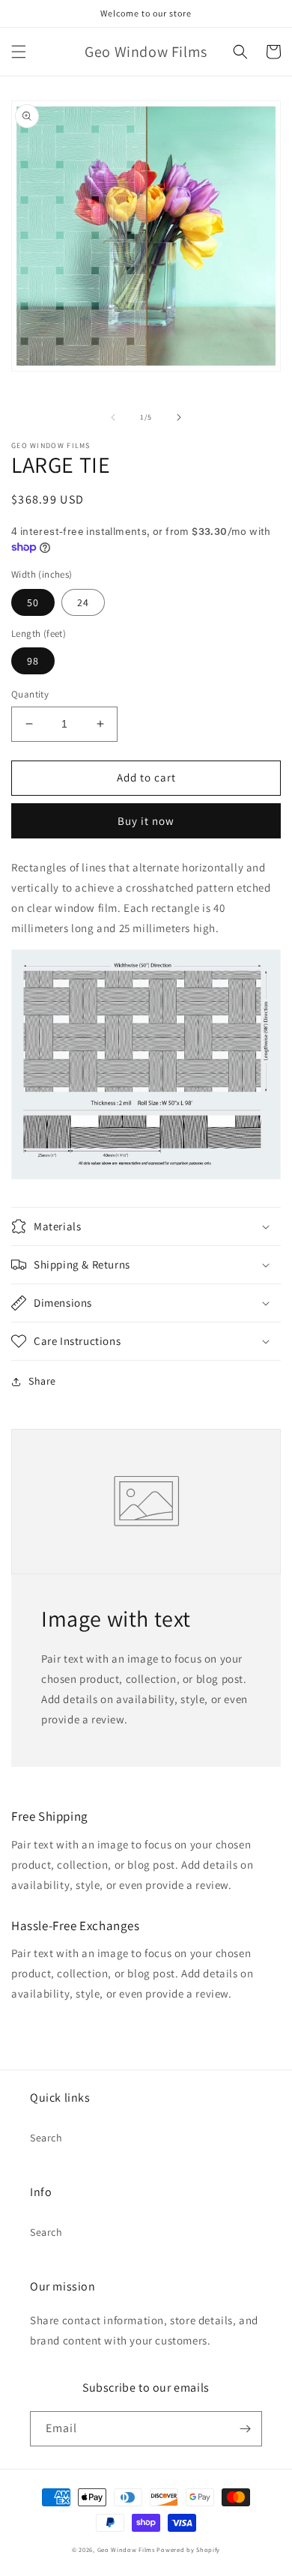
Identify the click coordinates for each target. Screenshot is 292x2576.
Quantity (30, 694)
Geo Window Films (126, 2549)
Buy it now (146, 821)
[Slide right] (179, 417)
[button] (19, 52)
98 (33, 661)
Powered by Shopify (188, 2549)
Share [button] (42, 1381)
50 (33, 602)
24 (83, 602)
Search (46, 2138)
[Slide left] (113, 417)
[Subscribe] (245, 2429)
